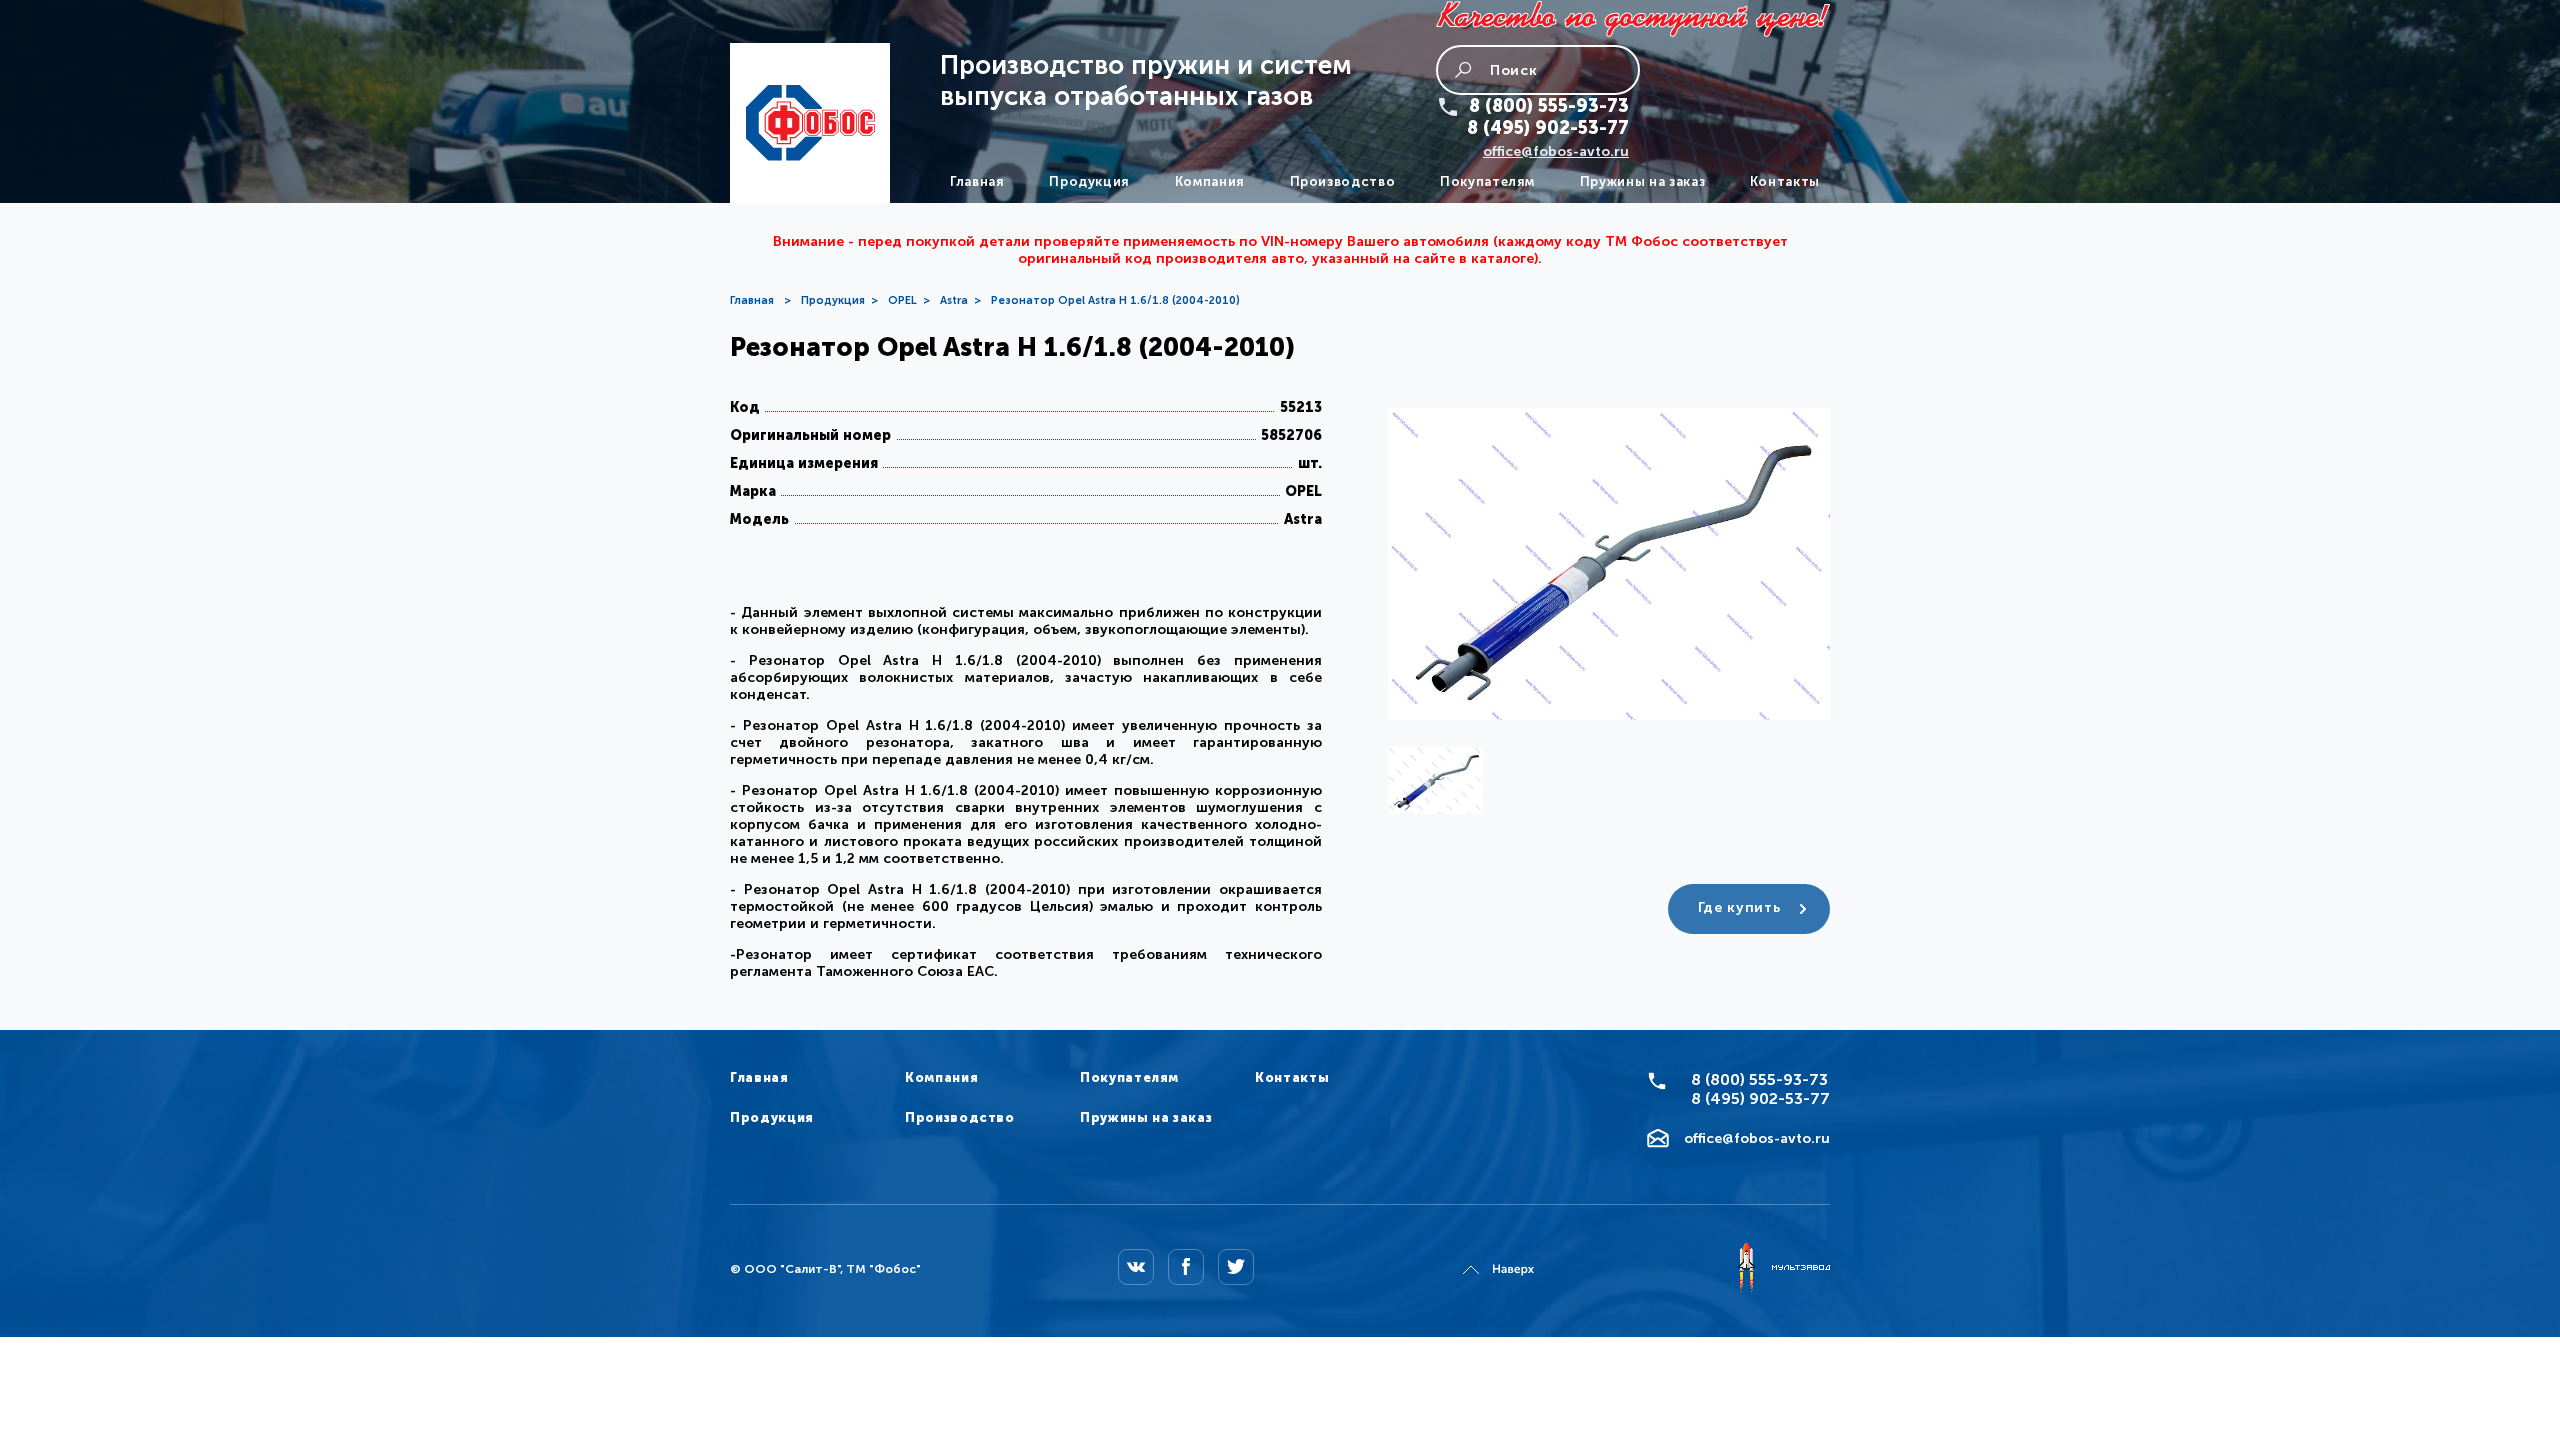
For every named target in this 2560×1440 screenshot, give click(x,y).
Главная (977, 181)
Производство (1343, 181)
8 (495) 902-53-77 (1548, 128)
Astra (954, 300)
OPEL (902, 300)
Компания (1210, 181)
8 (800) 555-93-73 (1549, 106)
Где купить (1739, 907)
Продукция (1089, 181)
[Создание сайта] (1783, 1269)
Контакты (1785, 181)
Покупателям (1487, 181)
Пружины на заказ (1642, 181)
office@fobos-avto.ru (1556, 151)
